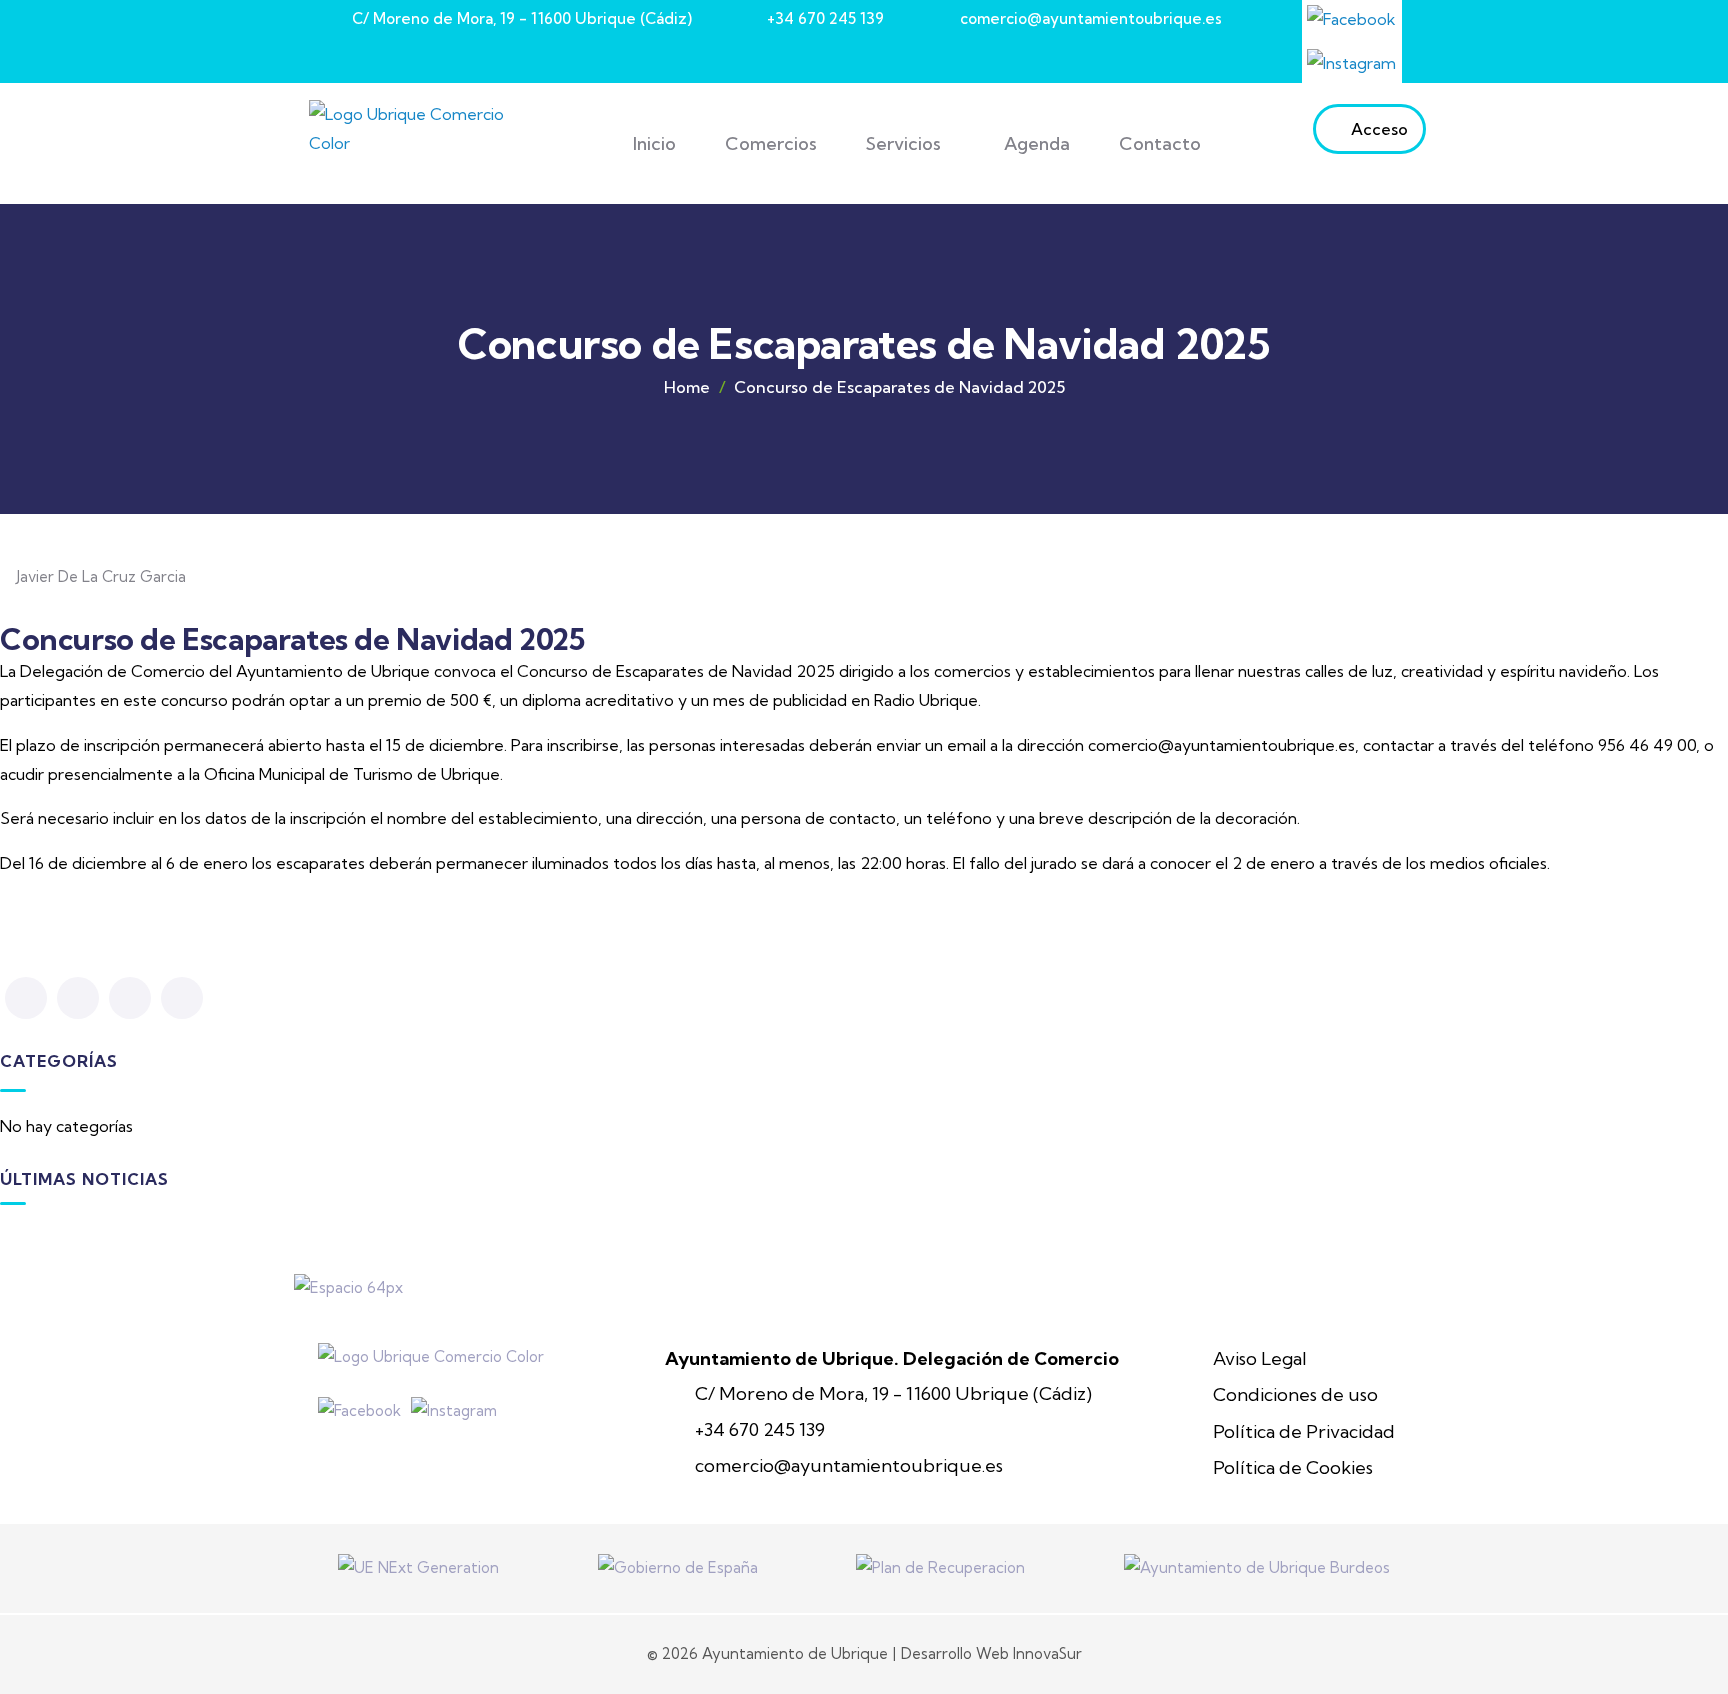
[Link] (1351, 19)
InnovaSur (1047, 1653)
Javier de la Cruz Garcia (101, 576)
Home (687, 387)
